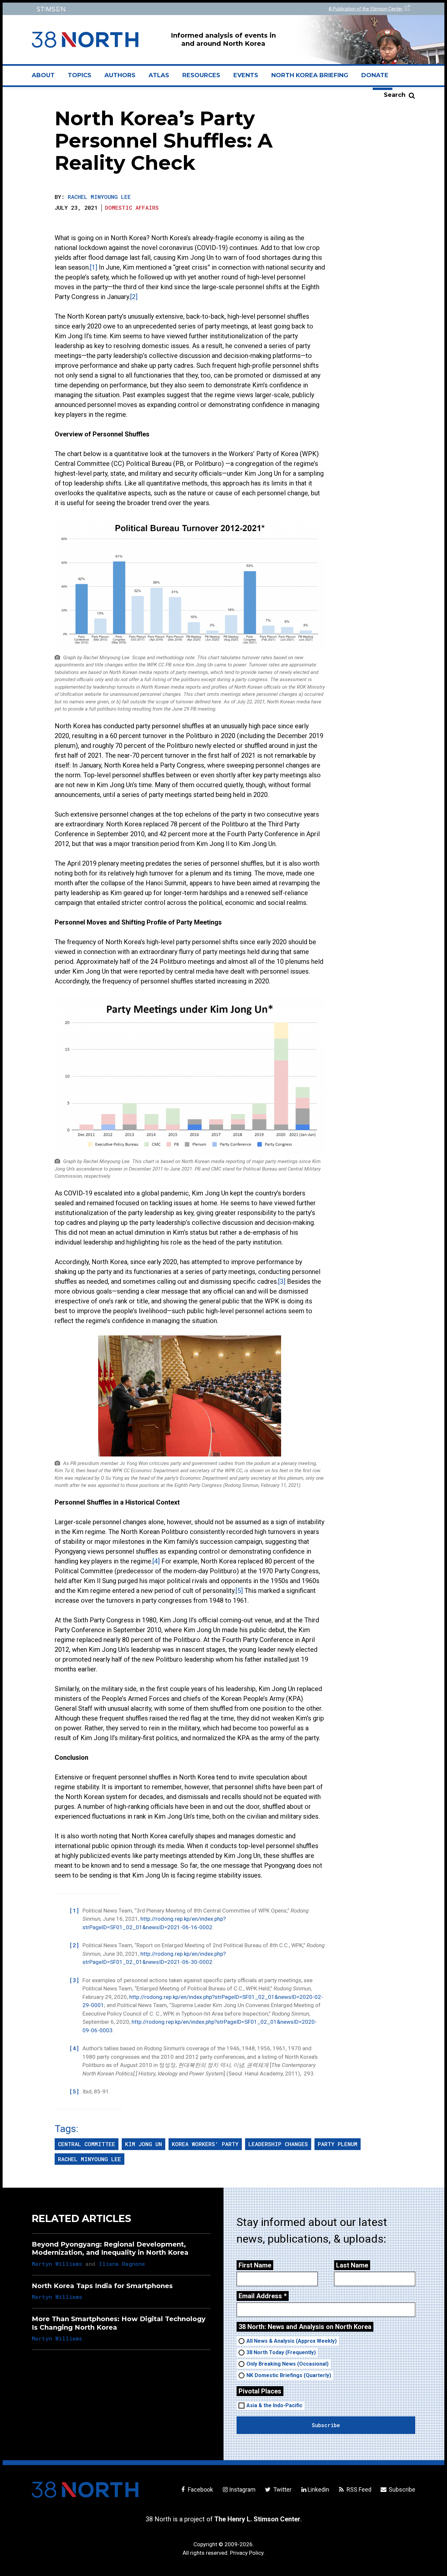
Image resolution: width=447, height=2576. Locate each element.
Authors (120, 75)
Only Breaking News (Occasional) (287, 2364)
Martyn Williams (57, 2264)
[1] (94, 267)
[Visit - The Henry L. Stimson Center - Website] (126, 9)
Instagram (242, 2489)
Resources (201, 75)
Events (246, 75)
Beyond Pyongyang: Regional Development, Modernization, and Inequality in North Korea (110, 2248)
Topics (80, 75)
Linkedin (318, 2489)
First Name (255, 2265)
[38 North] (85, 2490)
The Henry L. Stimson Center (257, 2519)
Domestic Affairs (132, 208)
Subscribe (401, 2489)
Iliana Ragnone (122, 2264)
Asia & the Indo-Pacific (274, 2405)
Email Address (263, 2296)
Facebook (200, 2489)
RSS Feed (358, 2489)
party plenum (338, 2144)
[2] (134, 297)
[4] (156, 1561)
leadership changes (278, 2144)
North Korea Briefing (310, 75)
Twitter (282, 2489)
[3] (282, 1281)
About (46, 78)
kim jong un (143, 2144)
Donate (375, 75)
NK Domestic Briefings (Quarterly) (289, 2375)
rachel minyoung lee (89, 2159)
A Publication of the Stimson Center (366, 9)
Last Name (352, 2265)
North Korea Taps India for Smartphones (102, 2286)
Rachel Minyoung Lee (99, 197)
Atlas (159, 75)
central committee (87, 2144)
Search (395, 95)
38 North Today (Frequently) (281, 2352)
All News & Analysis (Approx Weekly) (292, 2341)
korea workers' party (205, 2144)
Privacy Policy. (247, 2553)
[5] (239, 1591)
